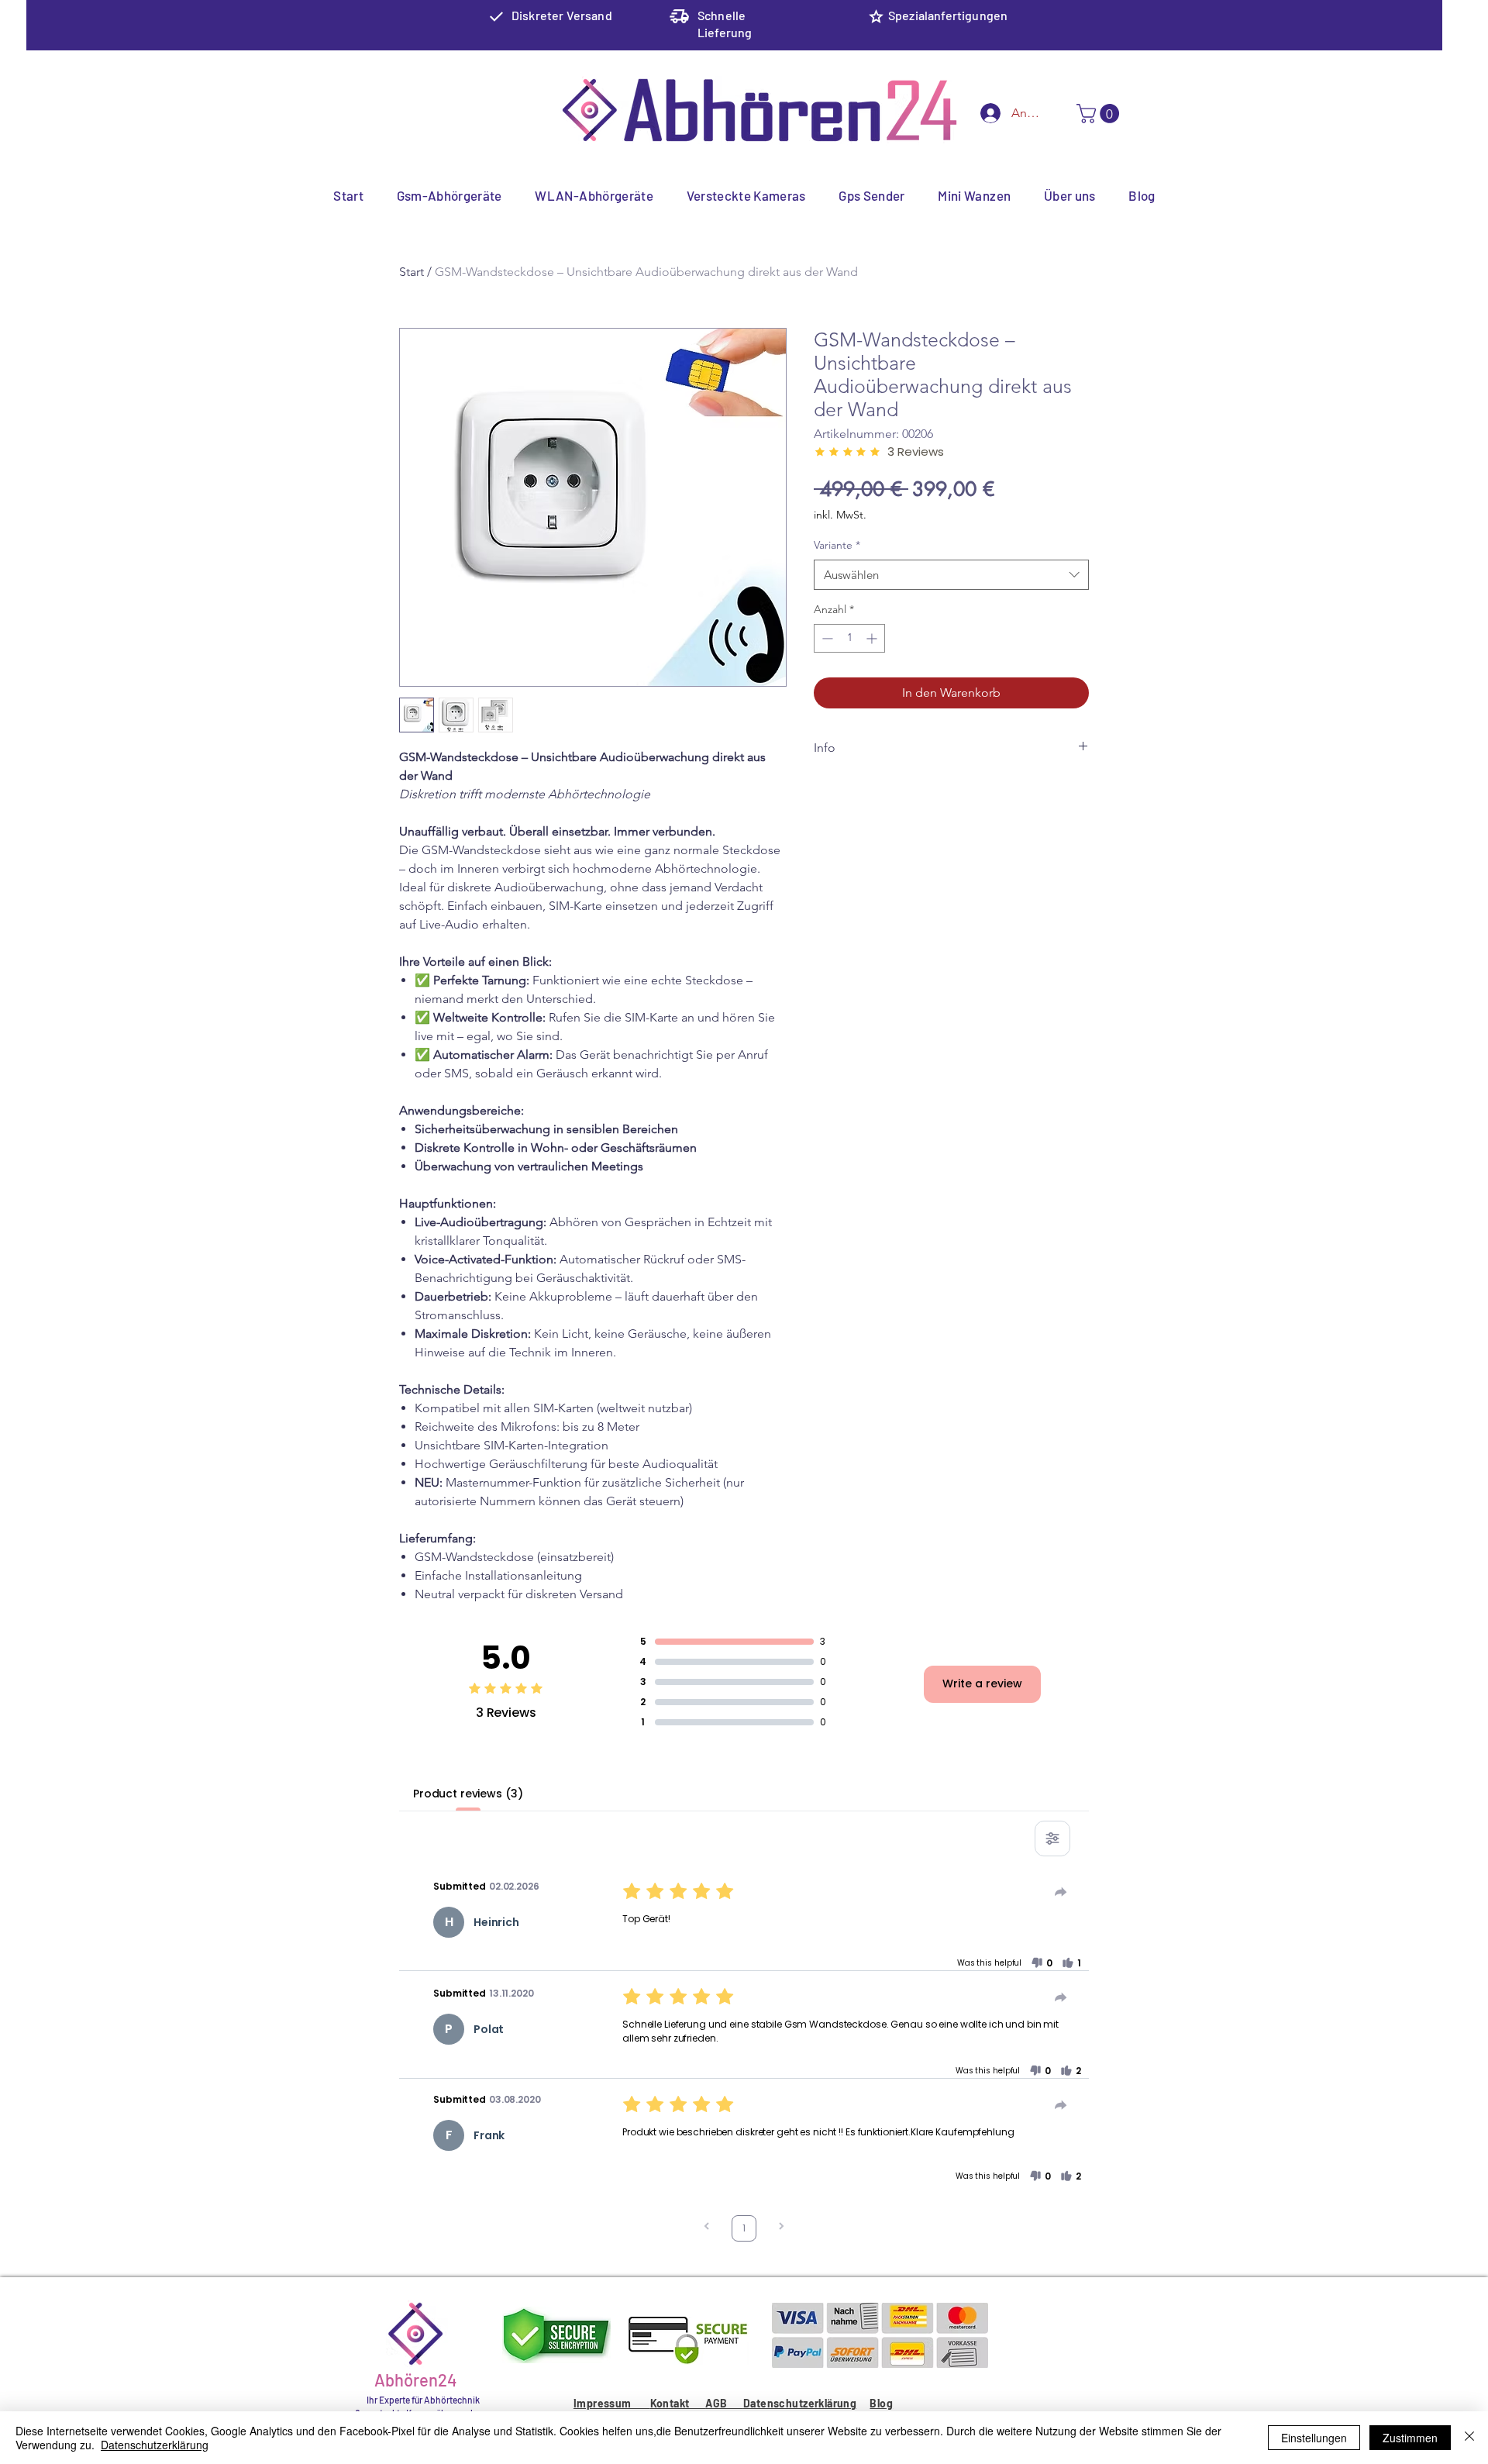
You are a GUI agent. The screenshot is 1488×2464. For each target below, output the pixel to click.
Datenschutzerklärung (800, 2403)
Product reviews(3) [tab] (468, 1794)
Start (412, 272)
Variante (837, 545)
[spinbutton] (849, 638)
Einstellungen (1314, 2438)
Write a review (982, 1683)
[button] (1042, 1963)
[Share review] (1061, 1892)
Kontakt (678, 2403)
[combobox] (951, 575)
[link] (1100, 114)
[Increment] (873, 638)
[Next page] (781, 2228)
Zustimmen (1410, 2438)
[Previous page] (707, 2228)
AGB (724, 2403)
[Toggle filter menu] (1052, 1839)
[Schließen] (1469, 2438)
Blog (881, 2403)
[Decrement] (826, 638)
